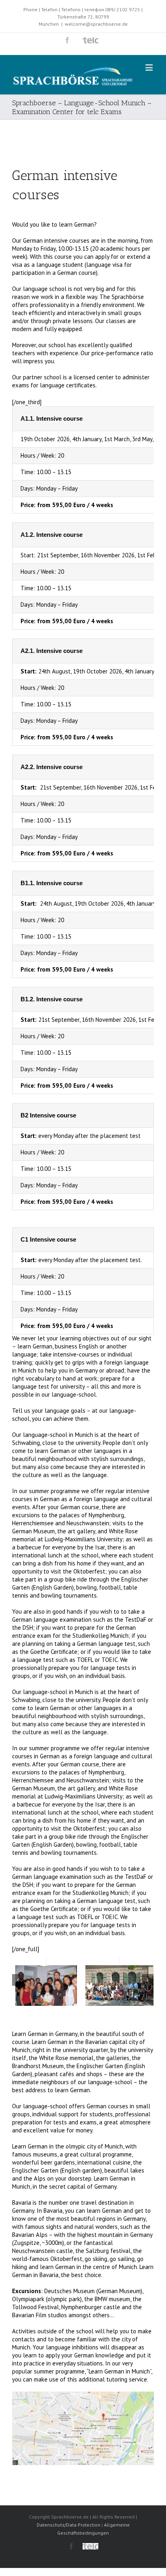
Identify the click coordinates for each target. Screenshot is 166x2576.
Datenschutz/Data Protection (68, 2525)
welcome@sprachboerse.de (96, 24)
